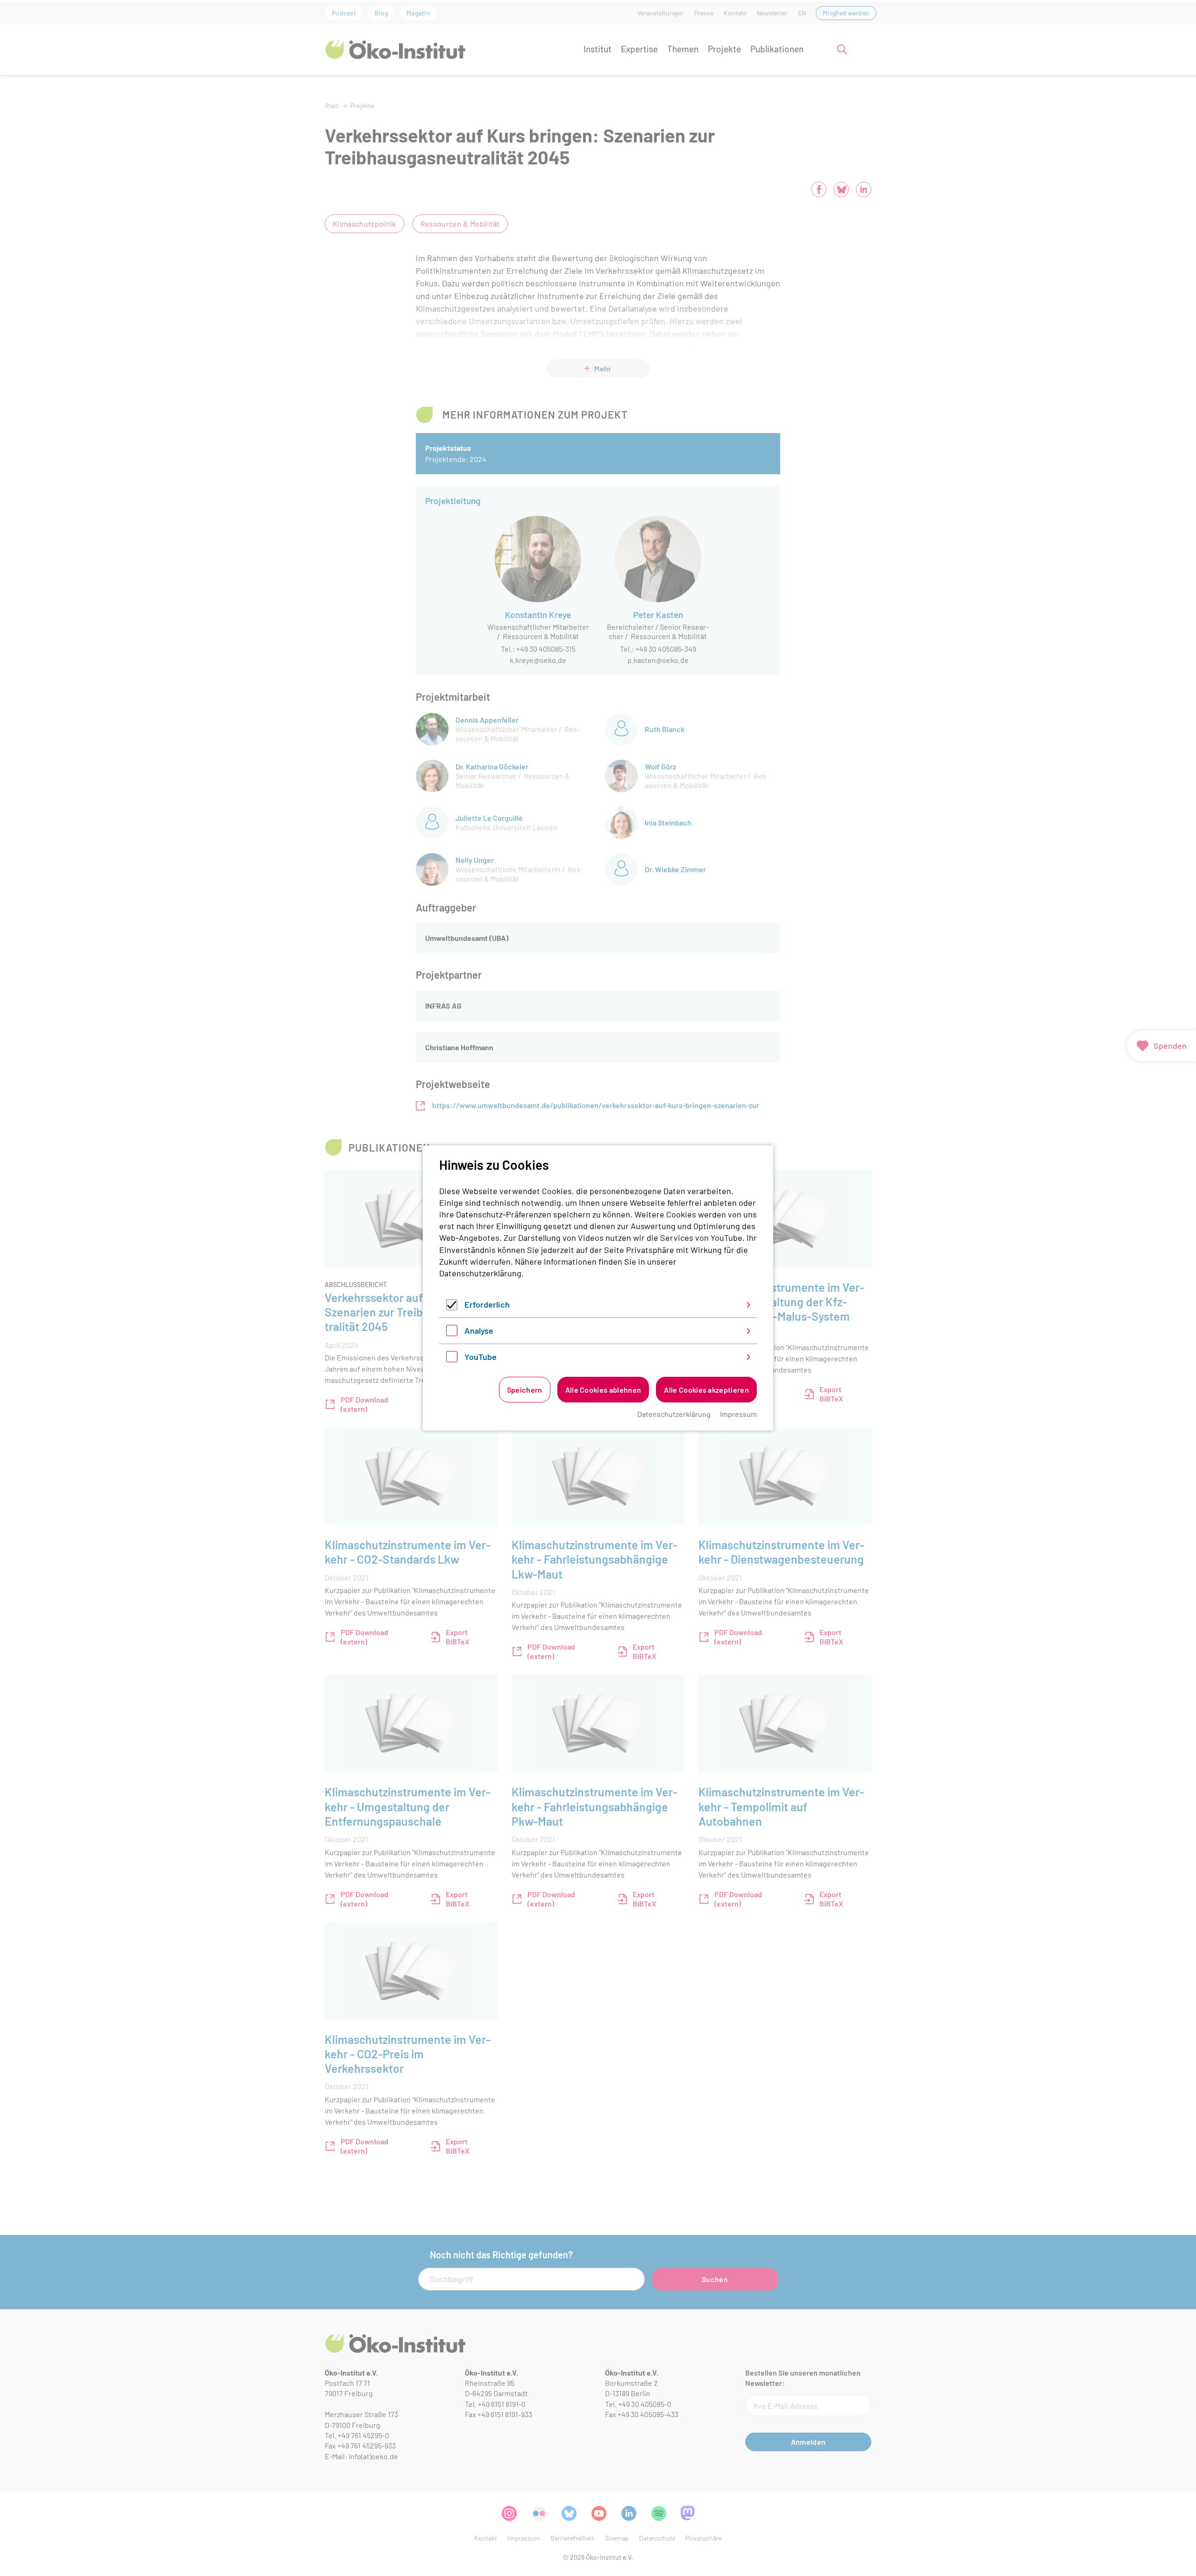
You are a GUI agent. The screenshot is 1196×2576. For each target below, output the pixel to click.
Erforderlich (487, 1304)
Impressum (738, 1414)
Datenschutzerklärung (480, 1273)
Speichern (525, 1390)
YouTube (481, 1357)
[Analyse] (452, 1333)
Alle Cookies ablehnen (603, 1390)
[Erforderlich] (452, 1307)
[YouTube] (452, 1359)
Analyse (479, 1331)
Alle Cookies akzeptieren (706, 1390)
